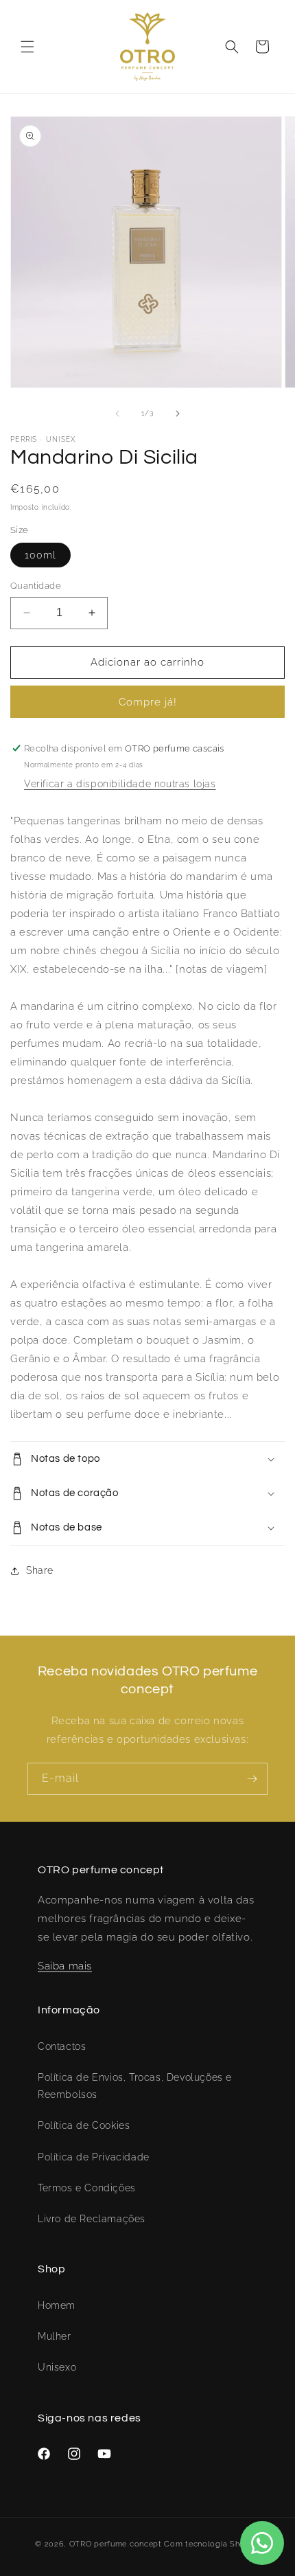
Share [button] (40, 1570)
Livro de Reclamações (92, 2219)
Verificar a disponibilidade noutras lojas (120, 784)
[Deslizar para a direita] (178, 414)
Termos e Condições (87, 2188)
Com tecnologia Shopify (212, 2544)
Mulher (55, 2336)
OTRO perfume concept (116, 2544)
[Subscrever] (252, 1779)
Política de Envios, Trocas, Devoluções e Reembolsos (135, 2086)
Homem (57, 2305)
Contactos (62, 2046)
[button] (27, 47)
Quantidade (36, 586)
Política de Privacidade (94, 2157)
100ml (40, 555)
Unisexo (57, 2367)
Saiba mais (65, 1966)
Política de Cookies (84, 2125)
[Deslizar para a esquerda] (117, 414)
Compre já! (148, 702)
